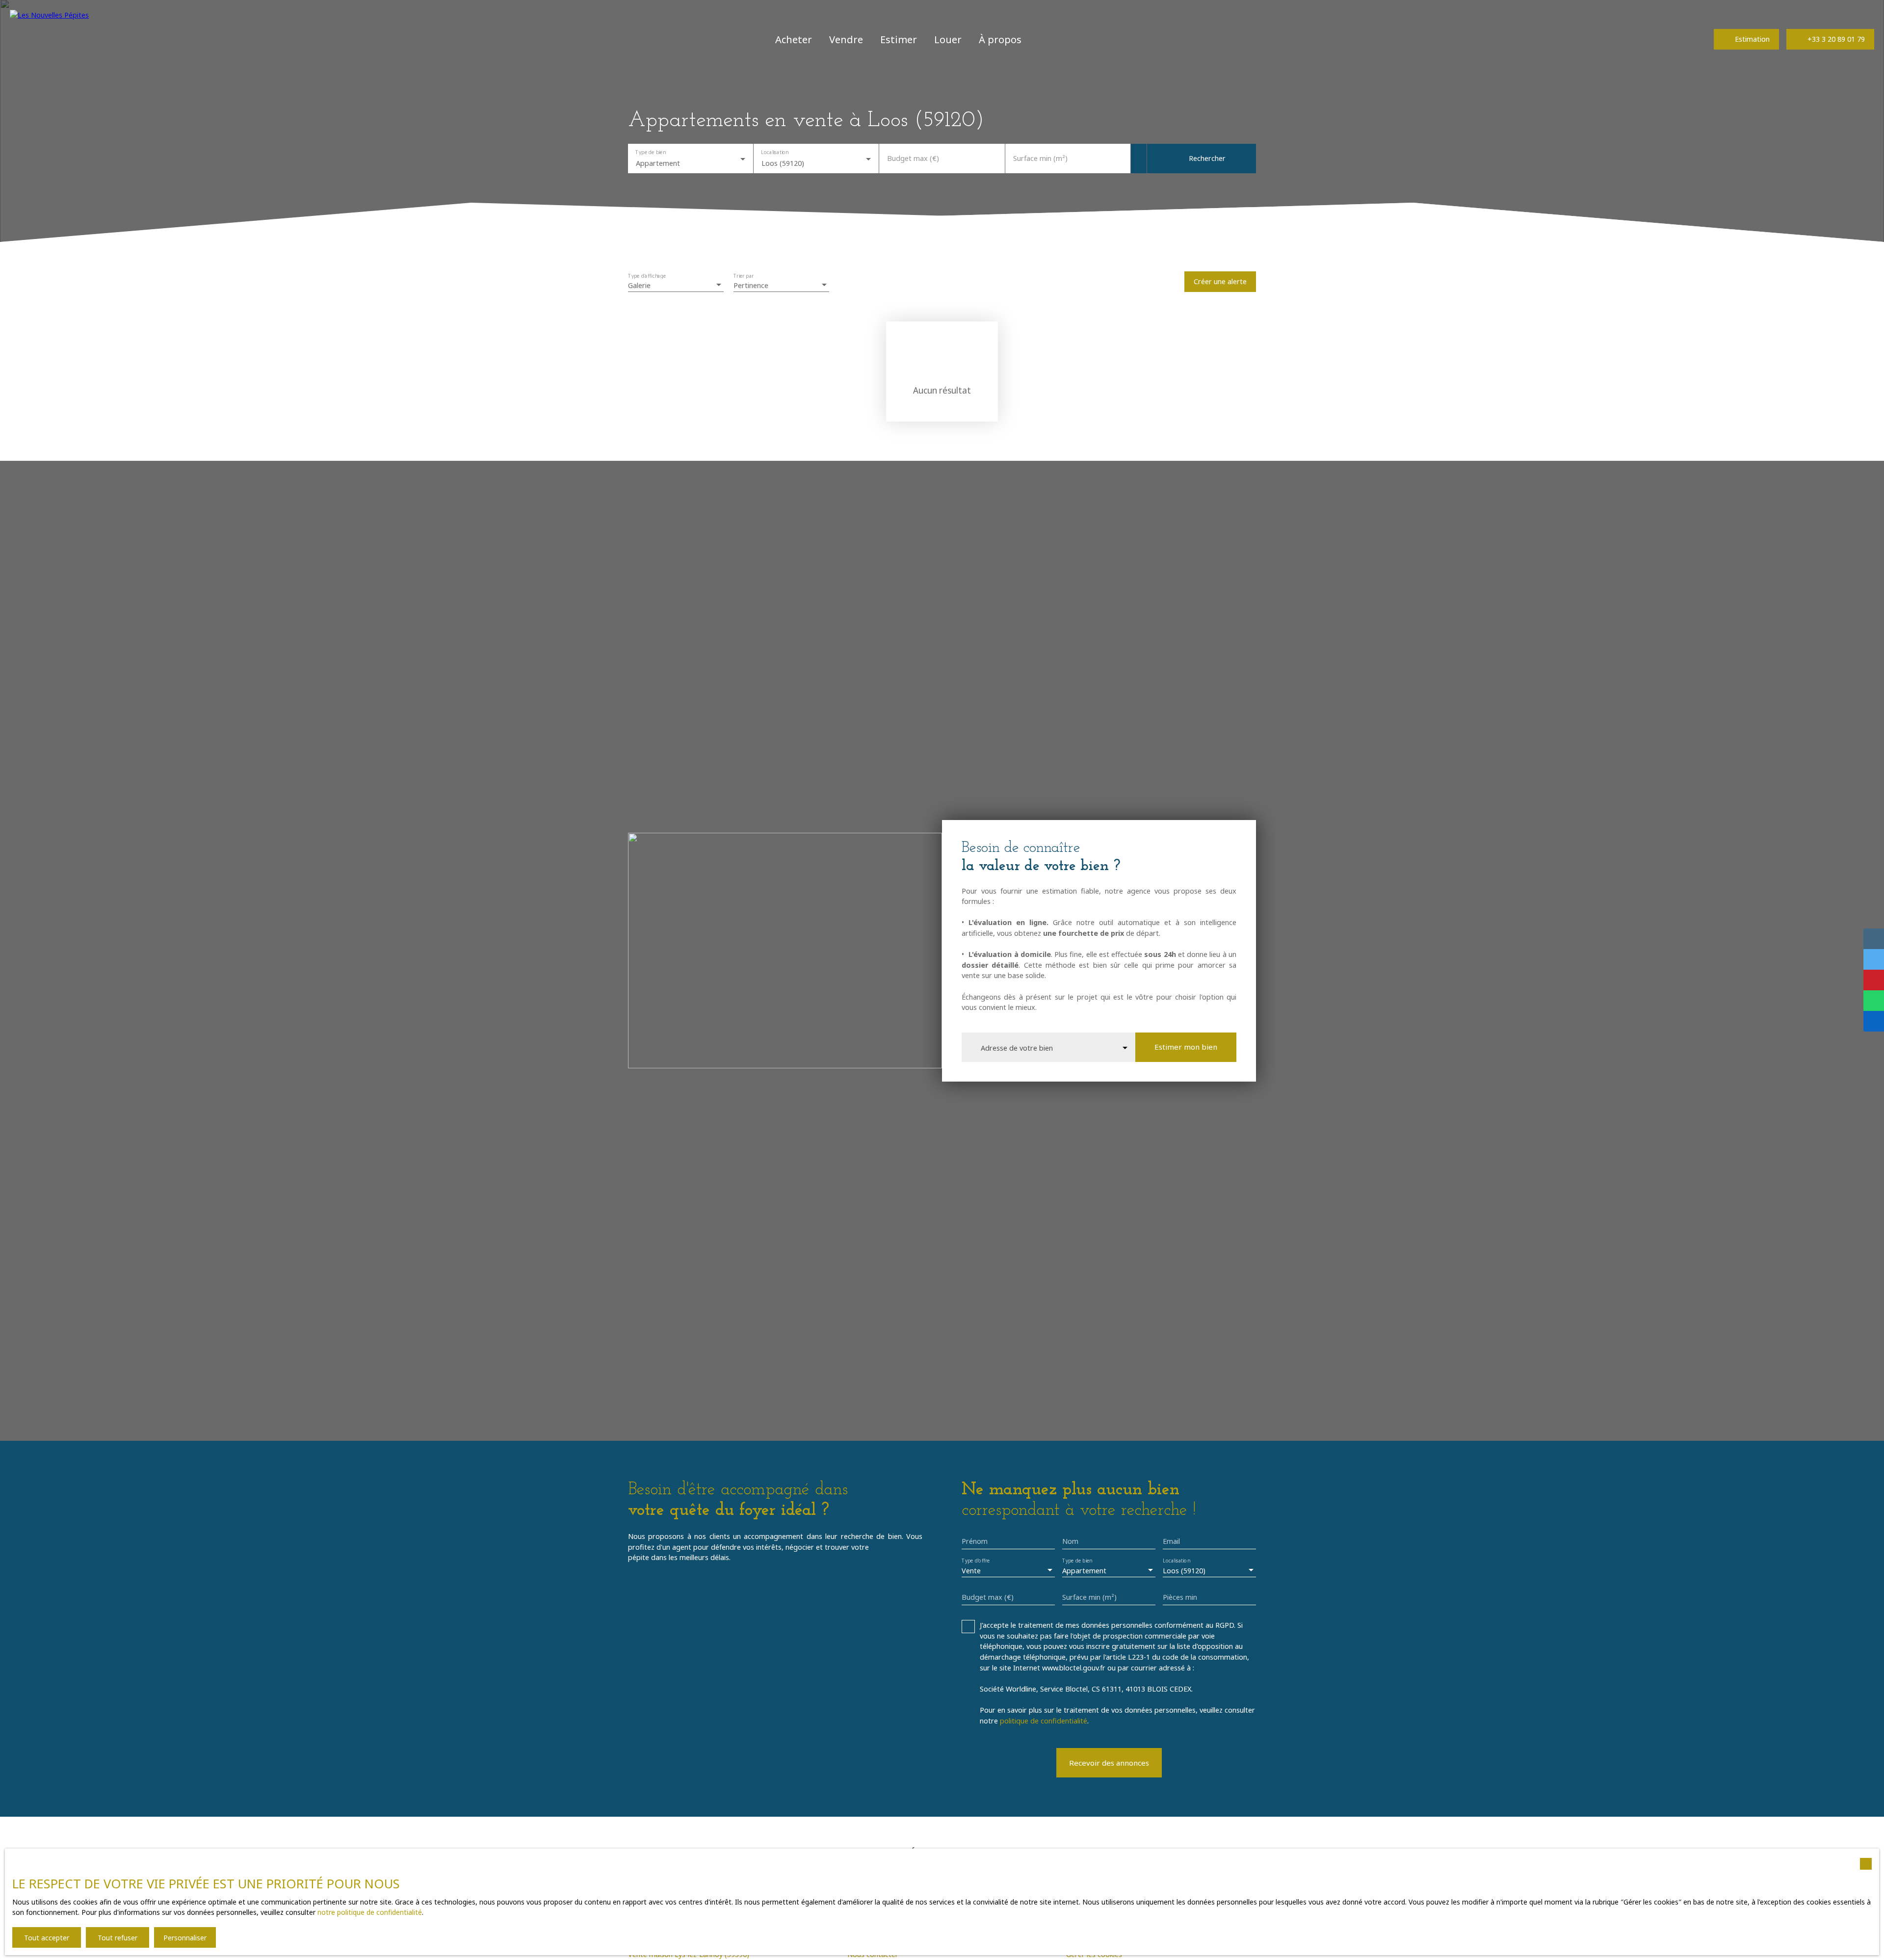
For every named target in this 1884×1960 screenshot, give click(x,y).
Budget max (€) (913, 159)
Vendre (846, 39)
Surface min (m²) (1040, 159)
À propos (1000, 39)
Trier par (744, 276)
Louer (948, 39)
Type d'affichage (647, 276)
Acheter (794, 39)
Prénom (975, 1541)
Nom (1070, 1541)
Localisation (775, 152)
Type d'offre (976, 1561)
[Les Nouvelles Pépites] (52, 39)
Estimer (899, 39)
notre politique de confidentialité (370, 1912)
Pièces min (1180, 1597)
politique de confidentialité (1044, 1721)
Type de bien (650, 152)
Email (1171, 1541)
